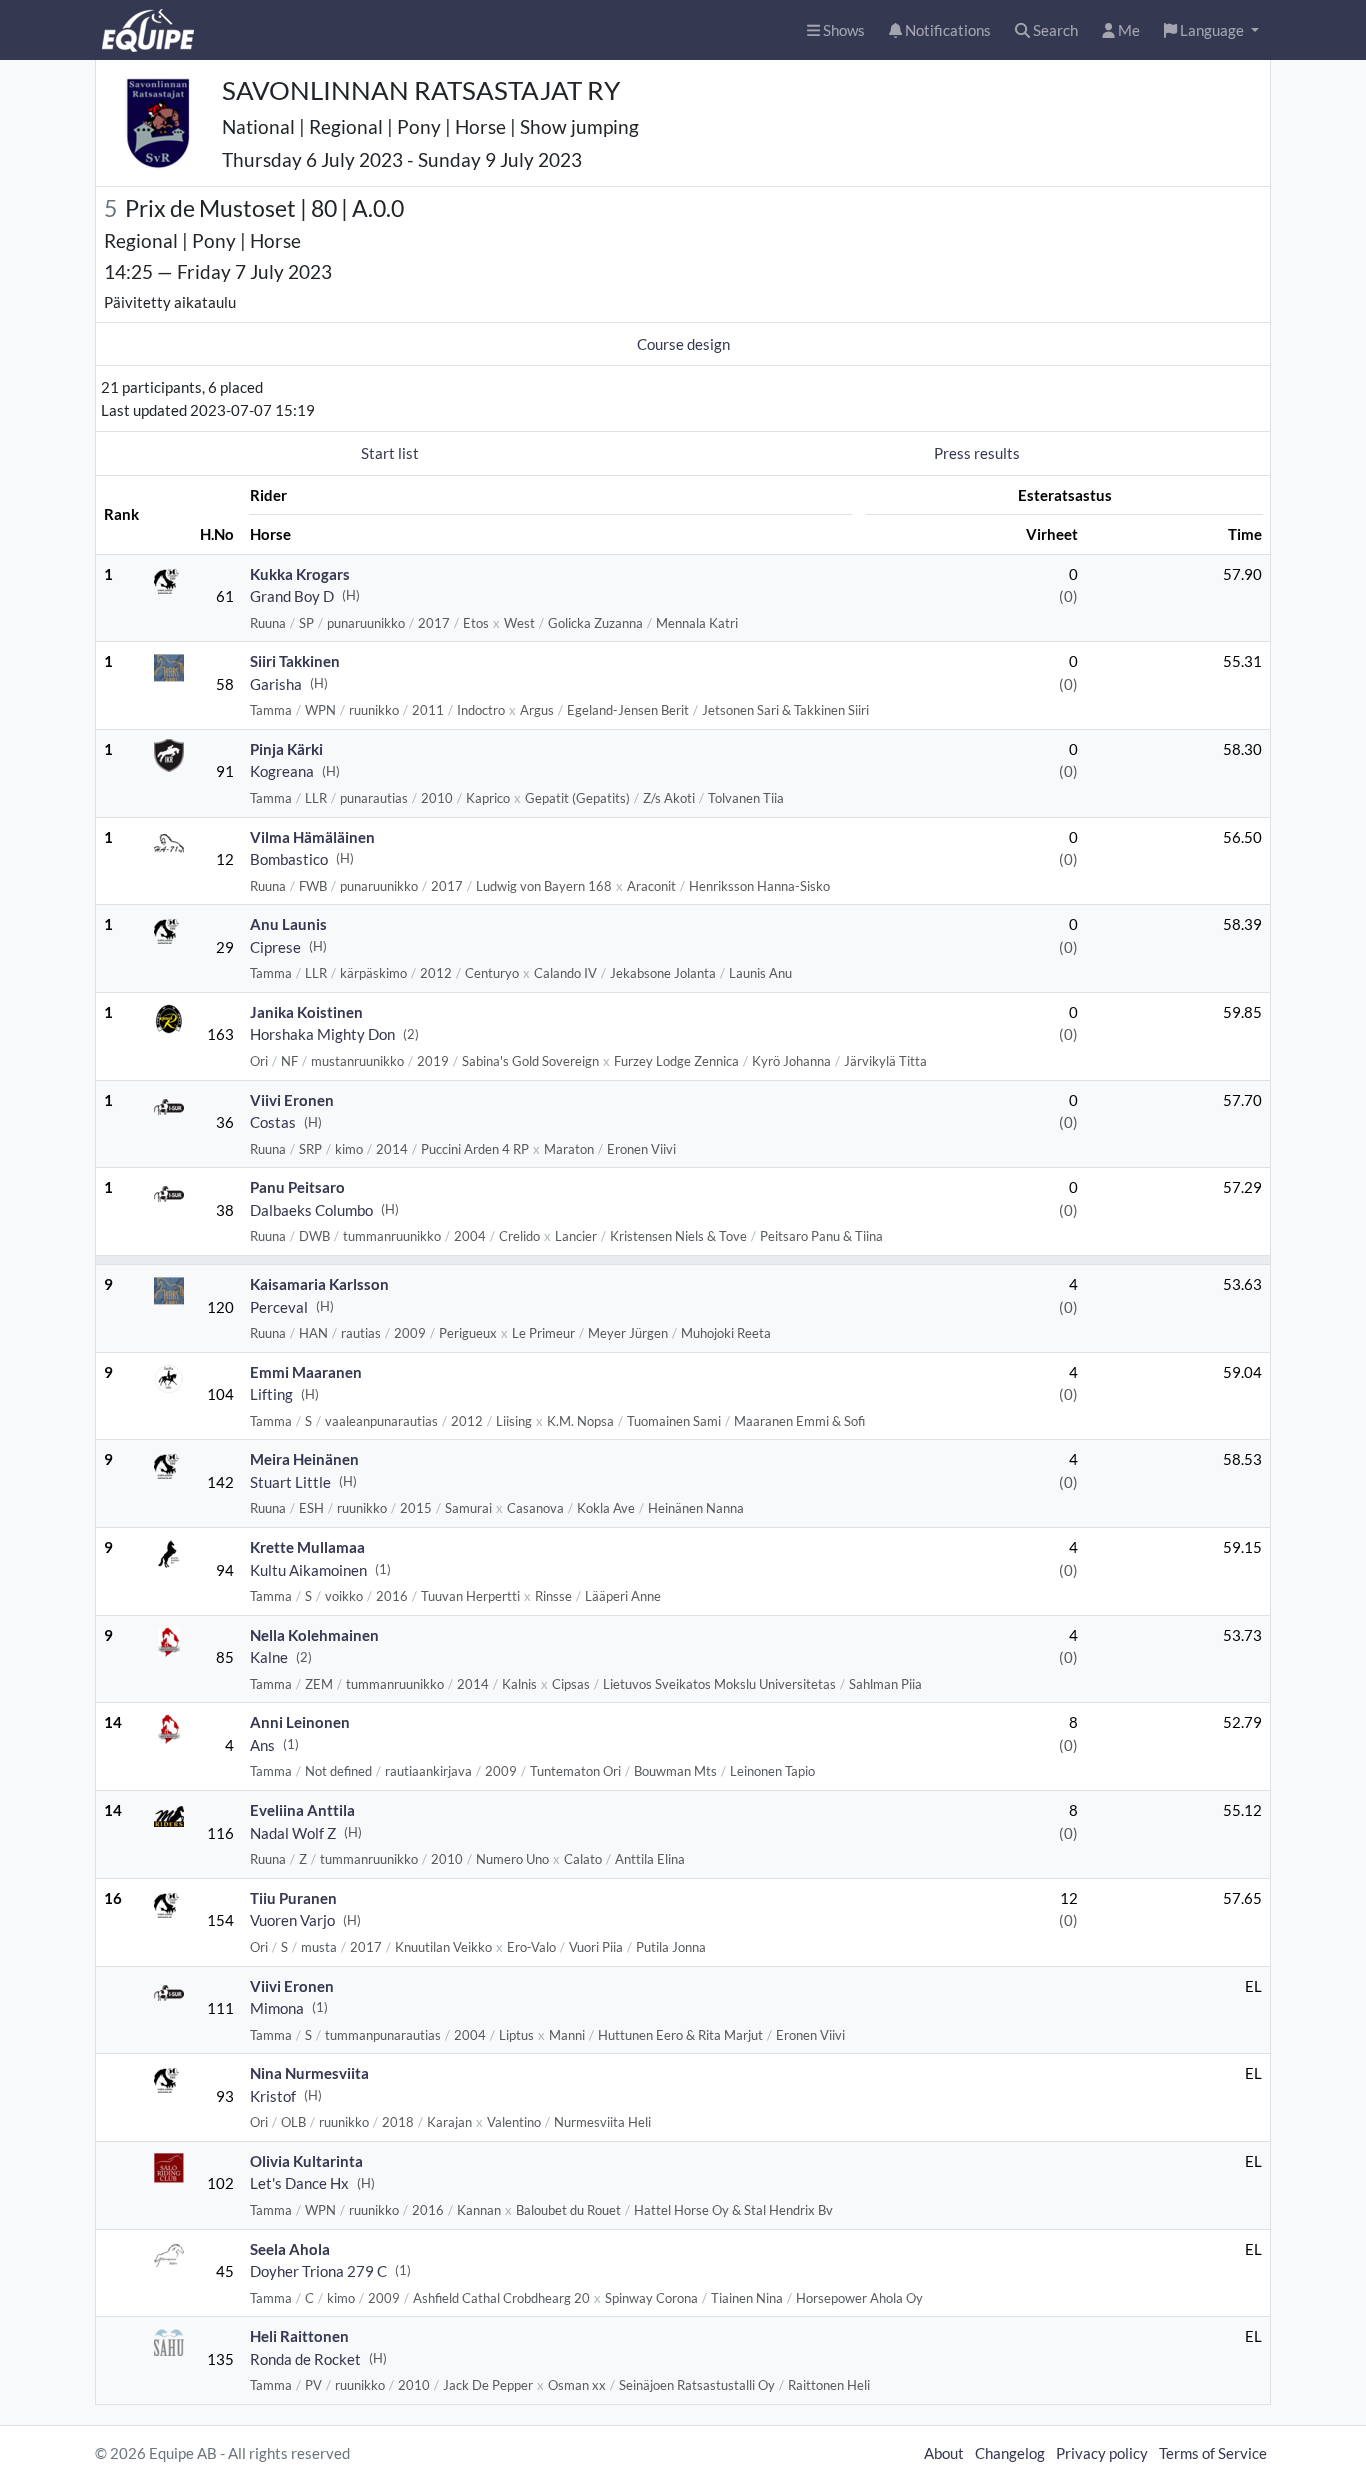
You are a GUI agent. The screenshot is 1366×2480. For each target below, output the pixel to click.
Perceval (279, 1307)
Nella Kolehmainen (314, 1635)
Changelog (1010, 2453)
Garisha (276, 684)
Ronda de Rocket (305, 2359)
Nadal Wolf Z (293, 1833)
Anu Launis (288, 924)
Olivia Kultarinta (306, 2161)
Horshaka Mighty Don (322, 1034)
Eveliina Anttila (302, 1810)
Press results (977, 453)
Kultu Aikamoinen (308, 1570)
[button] (1211, 30)
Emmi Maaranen (306, 1372)
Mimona (277, 2008)
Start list (390, 453)
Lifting (271, 1394)
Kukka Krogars (300, 574)
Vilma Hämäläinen (312, 837)
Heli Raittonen (299, 2336)
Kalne (269, 1657)
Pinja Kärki (286, 749)
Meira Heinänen (304, 1459)
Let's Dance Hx (299, 2183)
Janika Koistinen (306, 1012)
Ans (262, 1745)
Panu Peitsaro (297, 1187)
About (944, 2453)
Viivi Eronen (292, 1100)
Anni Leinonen (300, 1722)
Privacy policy (1102, 2453)
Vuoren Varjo (292, 1920)
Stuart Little (290, 1482)
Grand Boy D (292, 596)
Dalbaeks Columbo (311, 1210)
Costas (273, 1122)
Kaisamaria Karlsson (319, 1284)
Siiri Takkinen (295, 661)
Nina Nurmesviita (309, 2073)
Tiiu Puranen (293, 1898)
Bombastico (289, 859)
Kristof (273, 2096)
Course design (683, 344)
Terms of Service (1213, 2453)
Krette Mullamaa (307, 1547)
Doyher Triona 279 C (318, 2271)
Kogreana (282, 771)
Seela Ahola (290, 2249)
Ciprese (275, 947)
